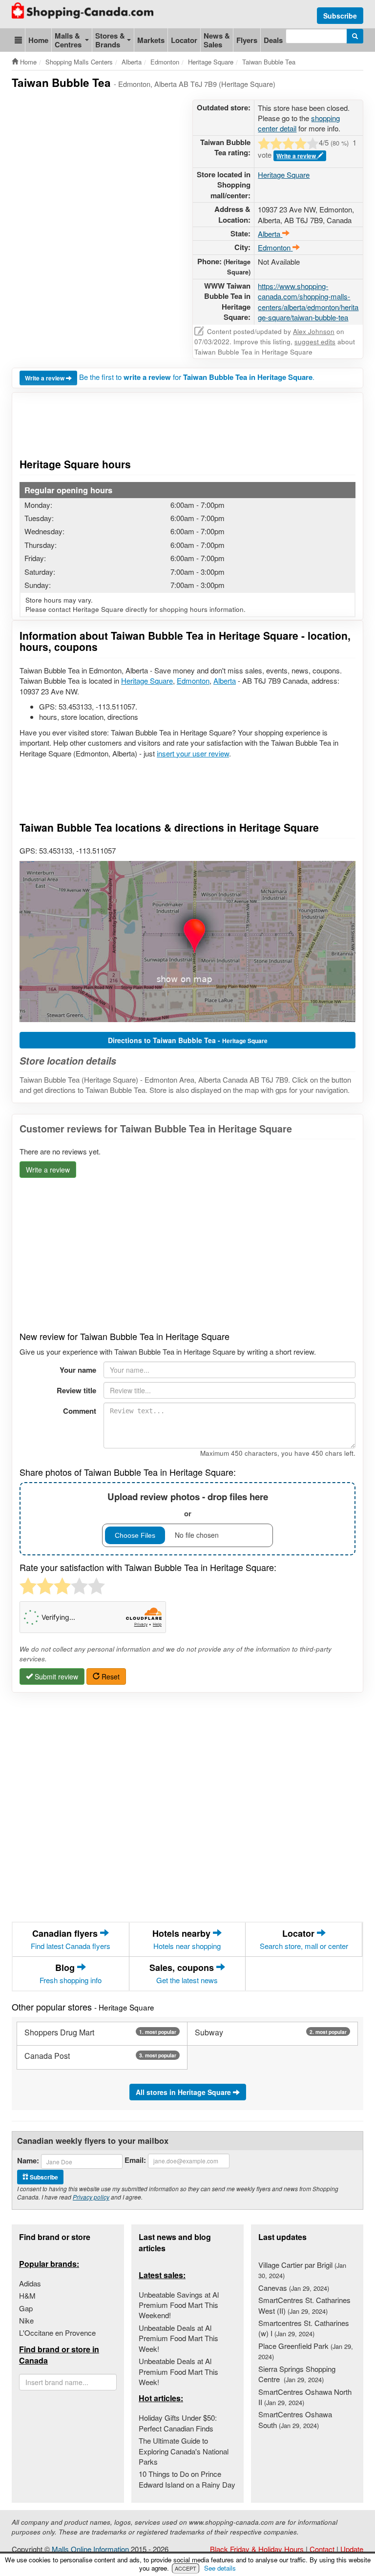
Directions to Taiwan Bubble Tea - (188, 1040)
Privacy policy (91, 2197)
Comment (80, 1411)
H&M (27, 2295)
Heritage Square (284, 175)
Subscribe (340, 16)
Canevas (294, 2288)
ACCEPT (186, 2568)
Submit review (55, 1676)
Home (38, 40)
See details (220, 2568)
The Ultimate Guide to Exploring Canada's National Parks (184, 2451)
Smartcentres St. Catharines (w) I (304, 2328)
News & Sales (217, 40)
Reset (110, 1676)
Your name (78, 1370)
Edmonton (193, 681)
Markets (151, 40)
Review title (76, 1390)
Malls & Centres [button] (68, 40)
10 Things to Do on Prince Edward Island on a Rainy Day (187, 2479)
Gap (26, 2308)
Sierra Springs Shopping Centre (297, 2374)
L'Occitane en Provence (57, 2333)
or (188, 1504)
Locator (184, 40)
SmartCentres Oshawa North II (305, 2397)
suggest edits (315, 342)
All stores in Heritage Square (184, 2092)
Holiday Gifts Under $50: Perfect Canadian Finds (178, 2423)
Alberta (225, 681)
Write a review (297, 156)
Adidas (30, 2283)
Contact (322, 2549)
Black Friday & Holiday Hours (257, 2549)
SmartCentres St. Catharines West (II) (304, 2305)
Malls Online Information (90, 2549)
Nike (26, 2320)
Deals (273, 40)
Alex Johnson (314, 331)
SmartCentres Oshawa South (295, 2419)
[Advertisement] (189, 124)
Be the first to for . (197, 377)
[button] (18, 40)
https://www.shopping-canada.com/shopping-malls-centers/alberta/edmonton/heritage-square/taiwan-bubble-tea (308, 302)
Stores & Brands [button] (110, 40)
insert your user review (193, 753)
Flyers (247, 40)
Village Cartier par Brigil (302, 2270)
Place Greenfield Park (306, 2351)
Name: (28, 2161)
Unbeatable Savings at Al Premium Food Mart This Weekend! (179, 2305)
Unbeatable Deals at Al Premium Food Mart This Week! (178, 2338)
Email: (135, 2160)
